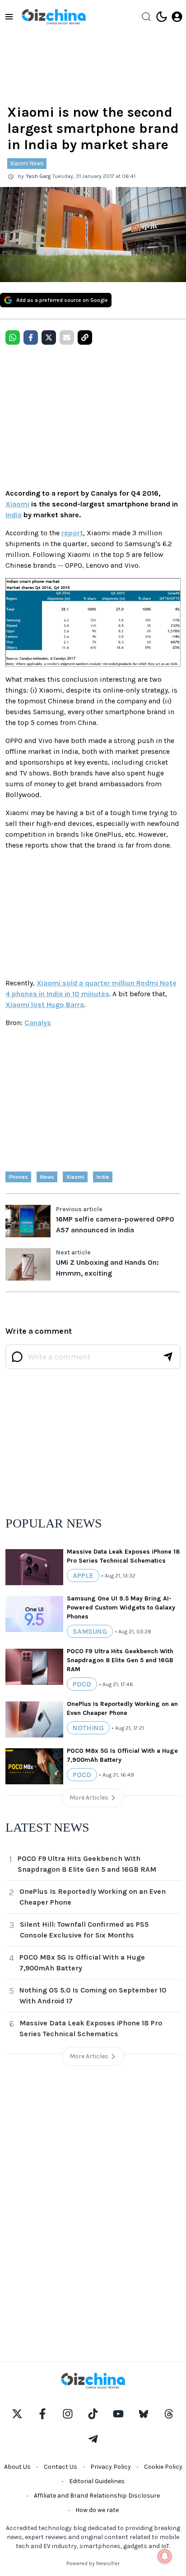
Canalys (38, 1023)
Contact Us (60, 2467)
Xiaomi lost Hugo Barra (45, 1005)
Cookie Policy (163, 2467)
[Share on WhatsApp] (13, 337)
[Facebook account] (42, 2414)
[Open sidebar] (9, 17)
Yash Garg (38, 176)
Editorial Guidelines (97, 2481)
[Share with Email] (67, 337)
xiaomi (75, 1177)
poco (82, 1684)
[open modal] (177, 17)
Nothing (88, 1728)
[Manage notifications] (165, 2556)
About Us (17, 2467)
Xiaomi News (27, 163)
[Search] (146, 17)
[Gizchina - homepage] (54, 17)
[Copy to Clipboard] (85, 337)
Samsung (90, 1631)
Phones (18, 1177)
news (47, 1177)
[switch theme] (162, 17)
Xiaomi (17, 504)
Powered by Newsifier (93, 2563)
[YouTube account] (118, 2414)
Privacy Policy (111, 2467)
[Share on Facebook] (31, 337)
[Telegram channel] (93, 2439)
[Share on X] (49, 337)
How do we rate (97, 2510)
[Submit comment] (168, 1357)
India (14, 515)
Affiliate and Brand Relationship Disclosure (97, 2496)
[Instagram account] (68, 2414)
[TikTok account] (93, 2414)
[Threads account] (169, 2414)
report (72, 533)
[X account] (17, 2414)
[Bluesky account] (144, 2414)
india (103, 1177)
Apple (83, 1575)
